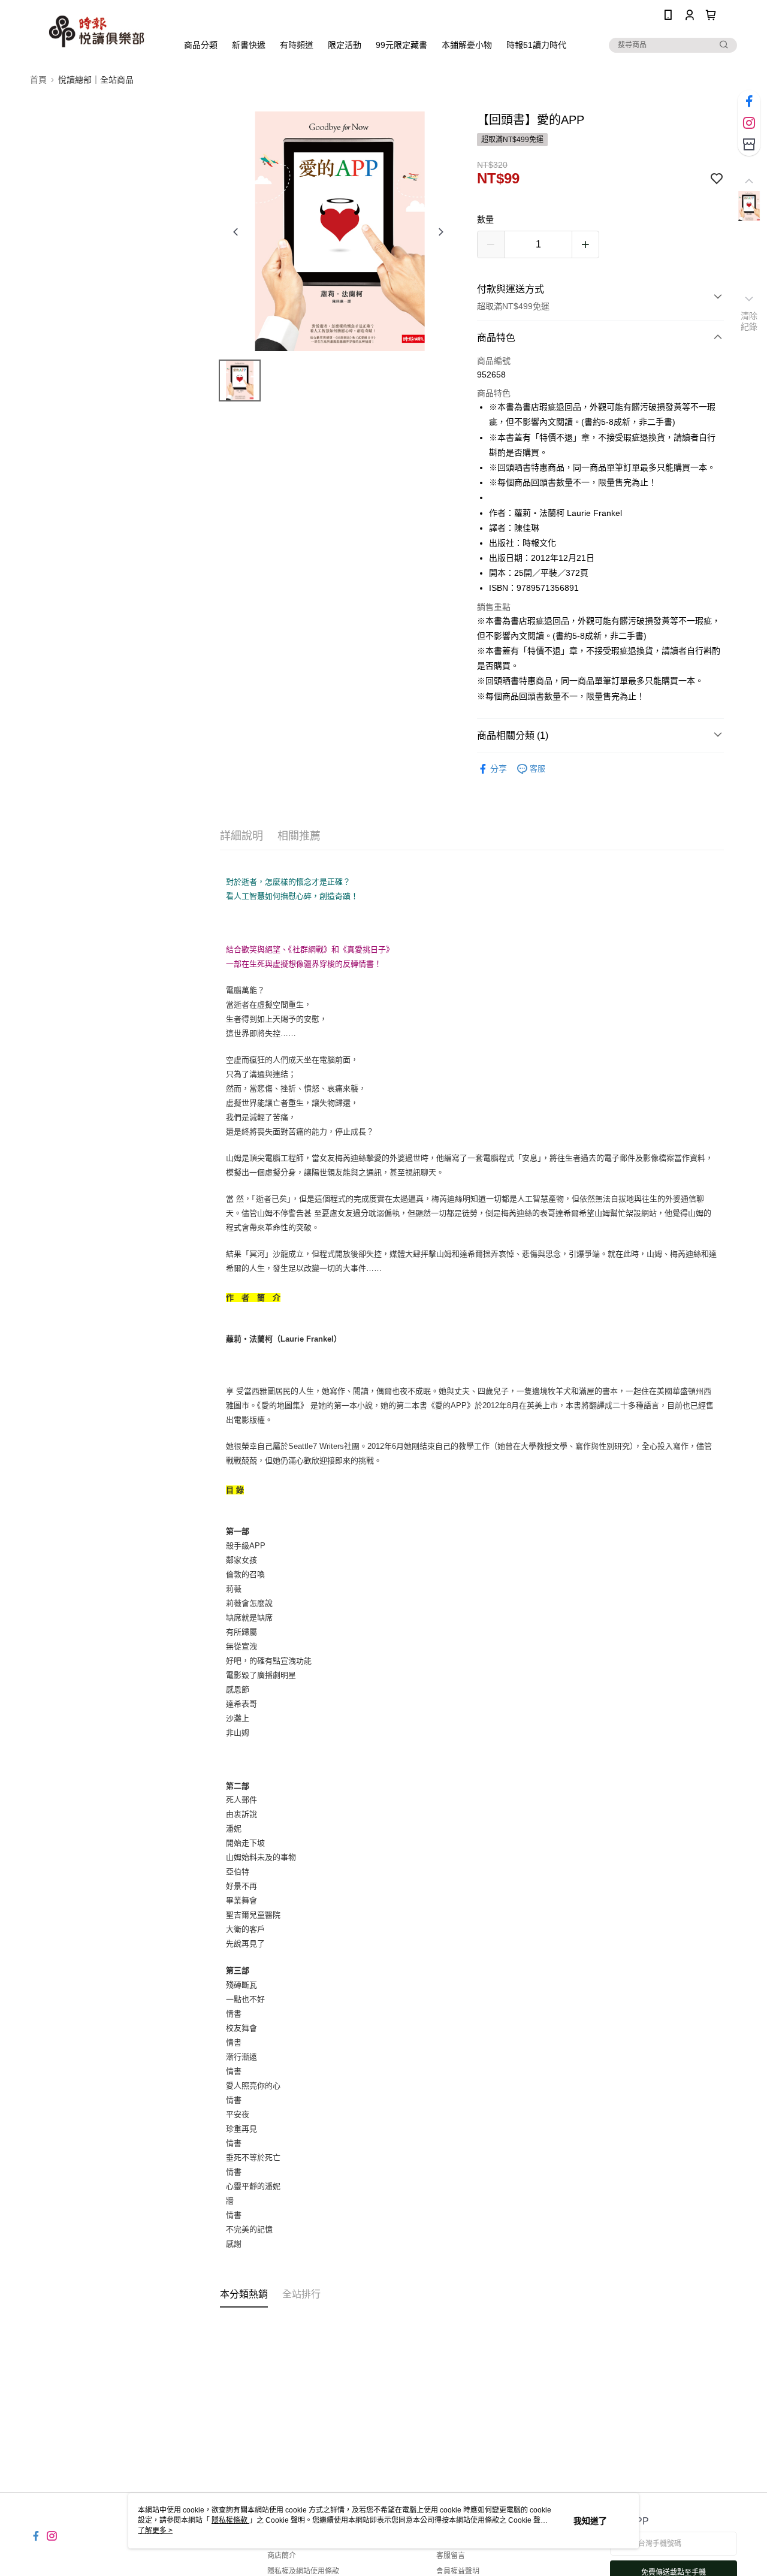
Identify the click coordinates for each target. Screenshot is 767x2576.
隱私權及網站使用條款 (303, 2571)
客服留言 (451, 2556)
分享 (499, 769)
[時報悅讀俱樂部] (96, 31)
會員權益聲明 (458, 2571)
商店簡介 (282, 2556)
